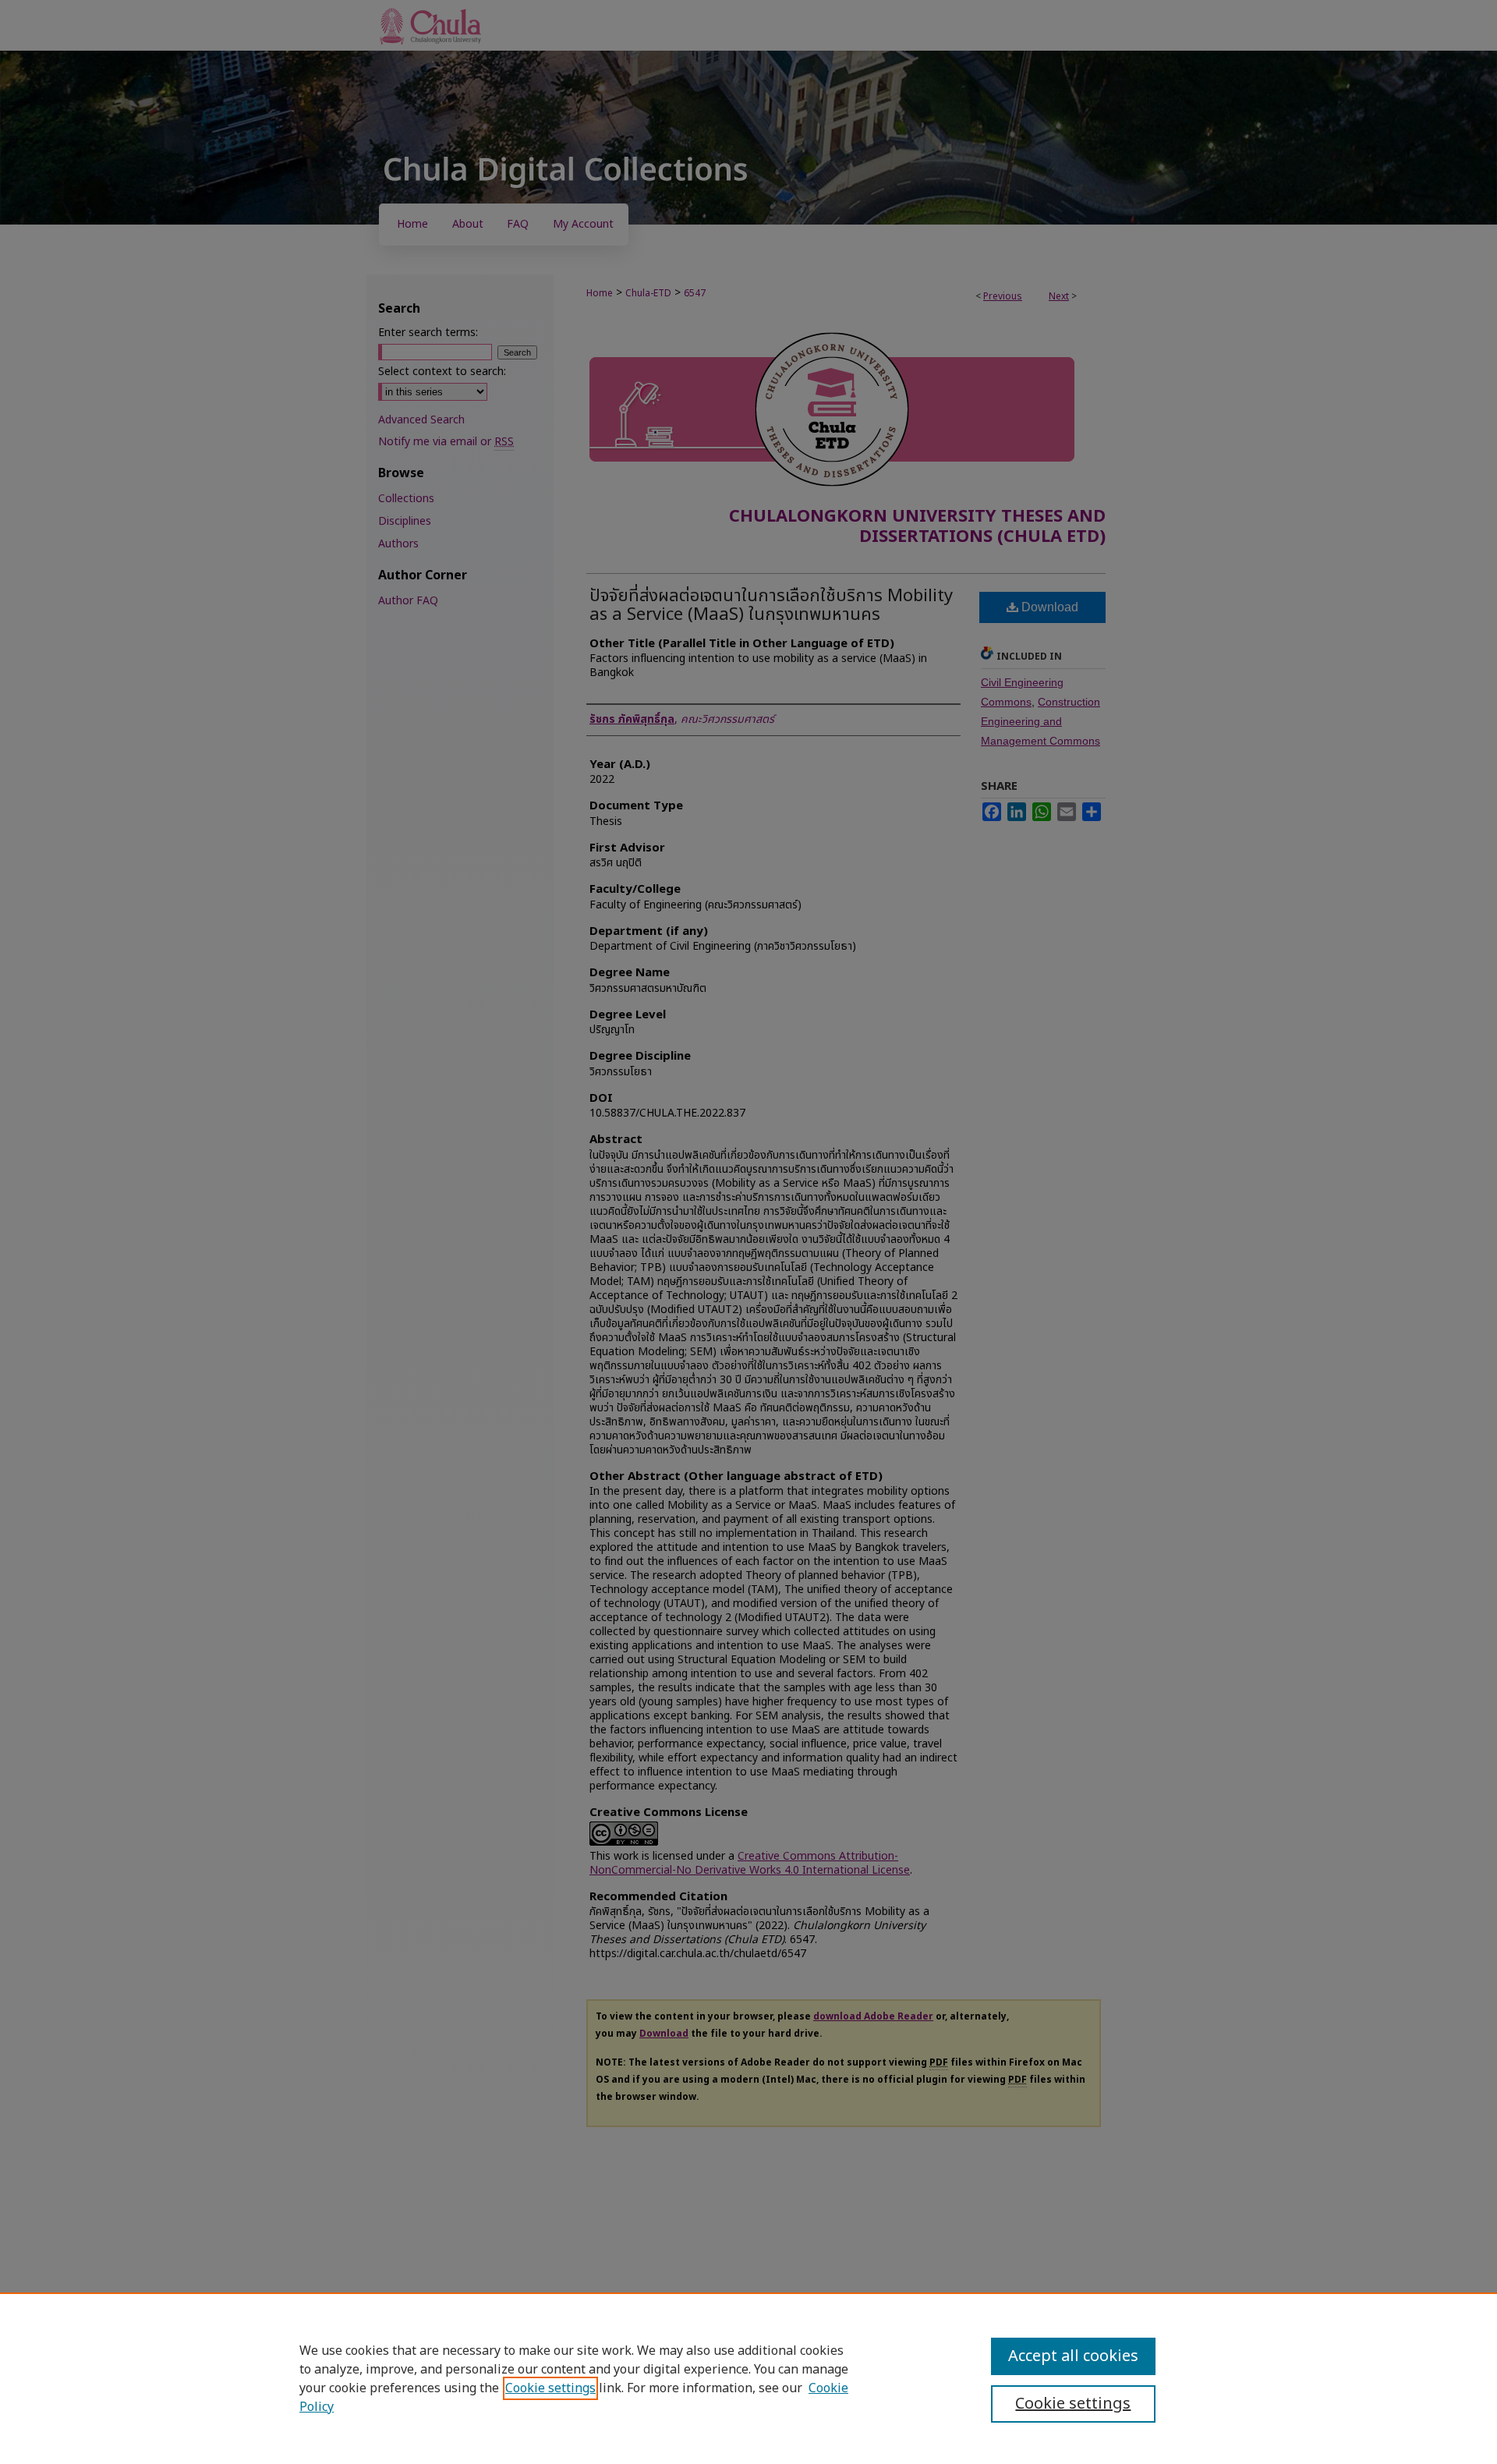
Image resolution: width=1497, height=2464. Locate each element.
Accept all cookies (1073, 2356)
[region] (748, 2378)
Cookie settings (550, 2388)
